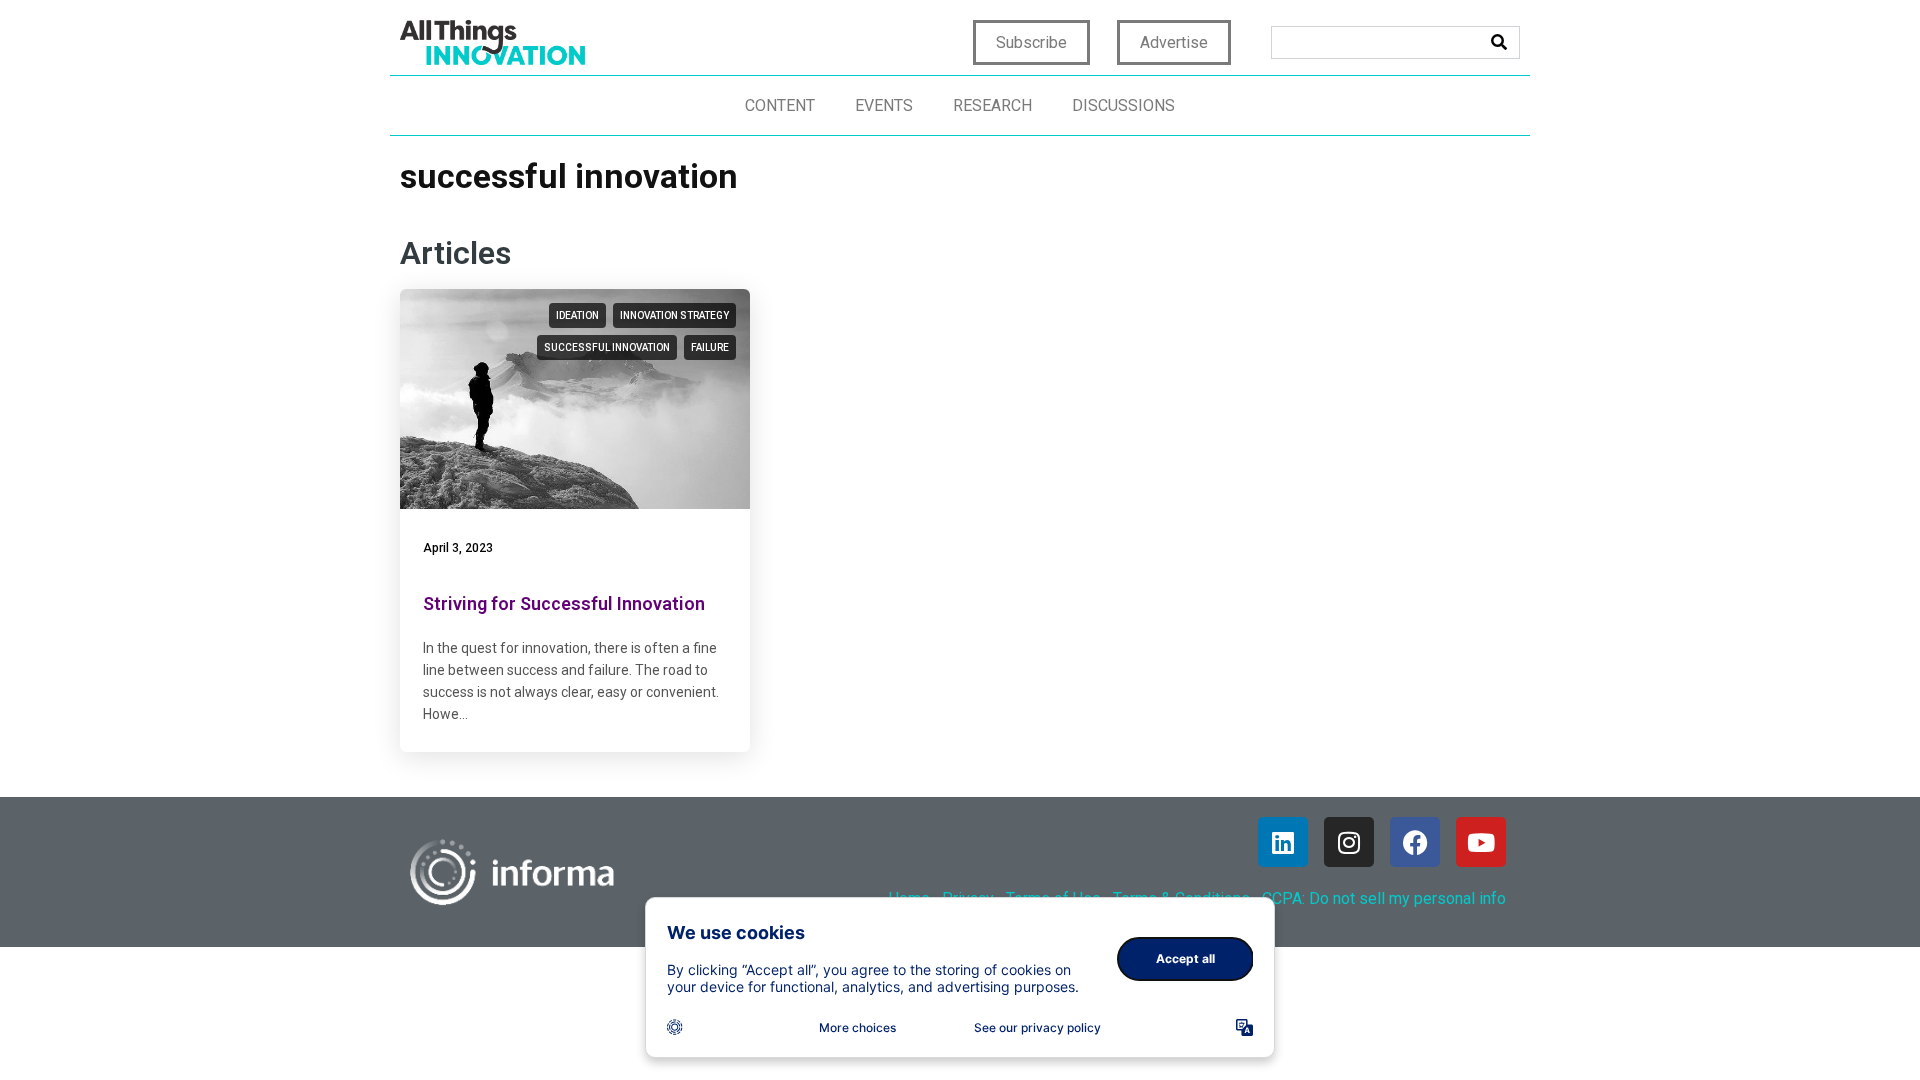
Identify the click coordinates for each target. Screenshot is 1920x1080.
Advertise (1174, 42)
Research (992, 105)
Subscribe (1031, 42)
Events (884, 105)
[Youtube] (1481, 842)
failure (710, 347)
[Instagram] (1349, 842)
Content (780, 105)
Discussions (1123, 105)
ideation (577, 315)
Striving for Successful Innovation (564, 603)
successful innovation (607, 347)
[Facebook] (1415, 842)
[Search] (1499, 42)
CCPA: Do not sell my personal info (1384, 898)
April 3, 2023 (458, 548)
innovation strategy (674, 315)
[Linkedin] (1283, 842)
